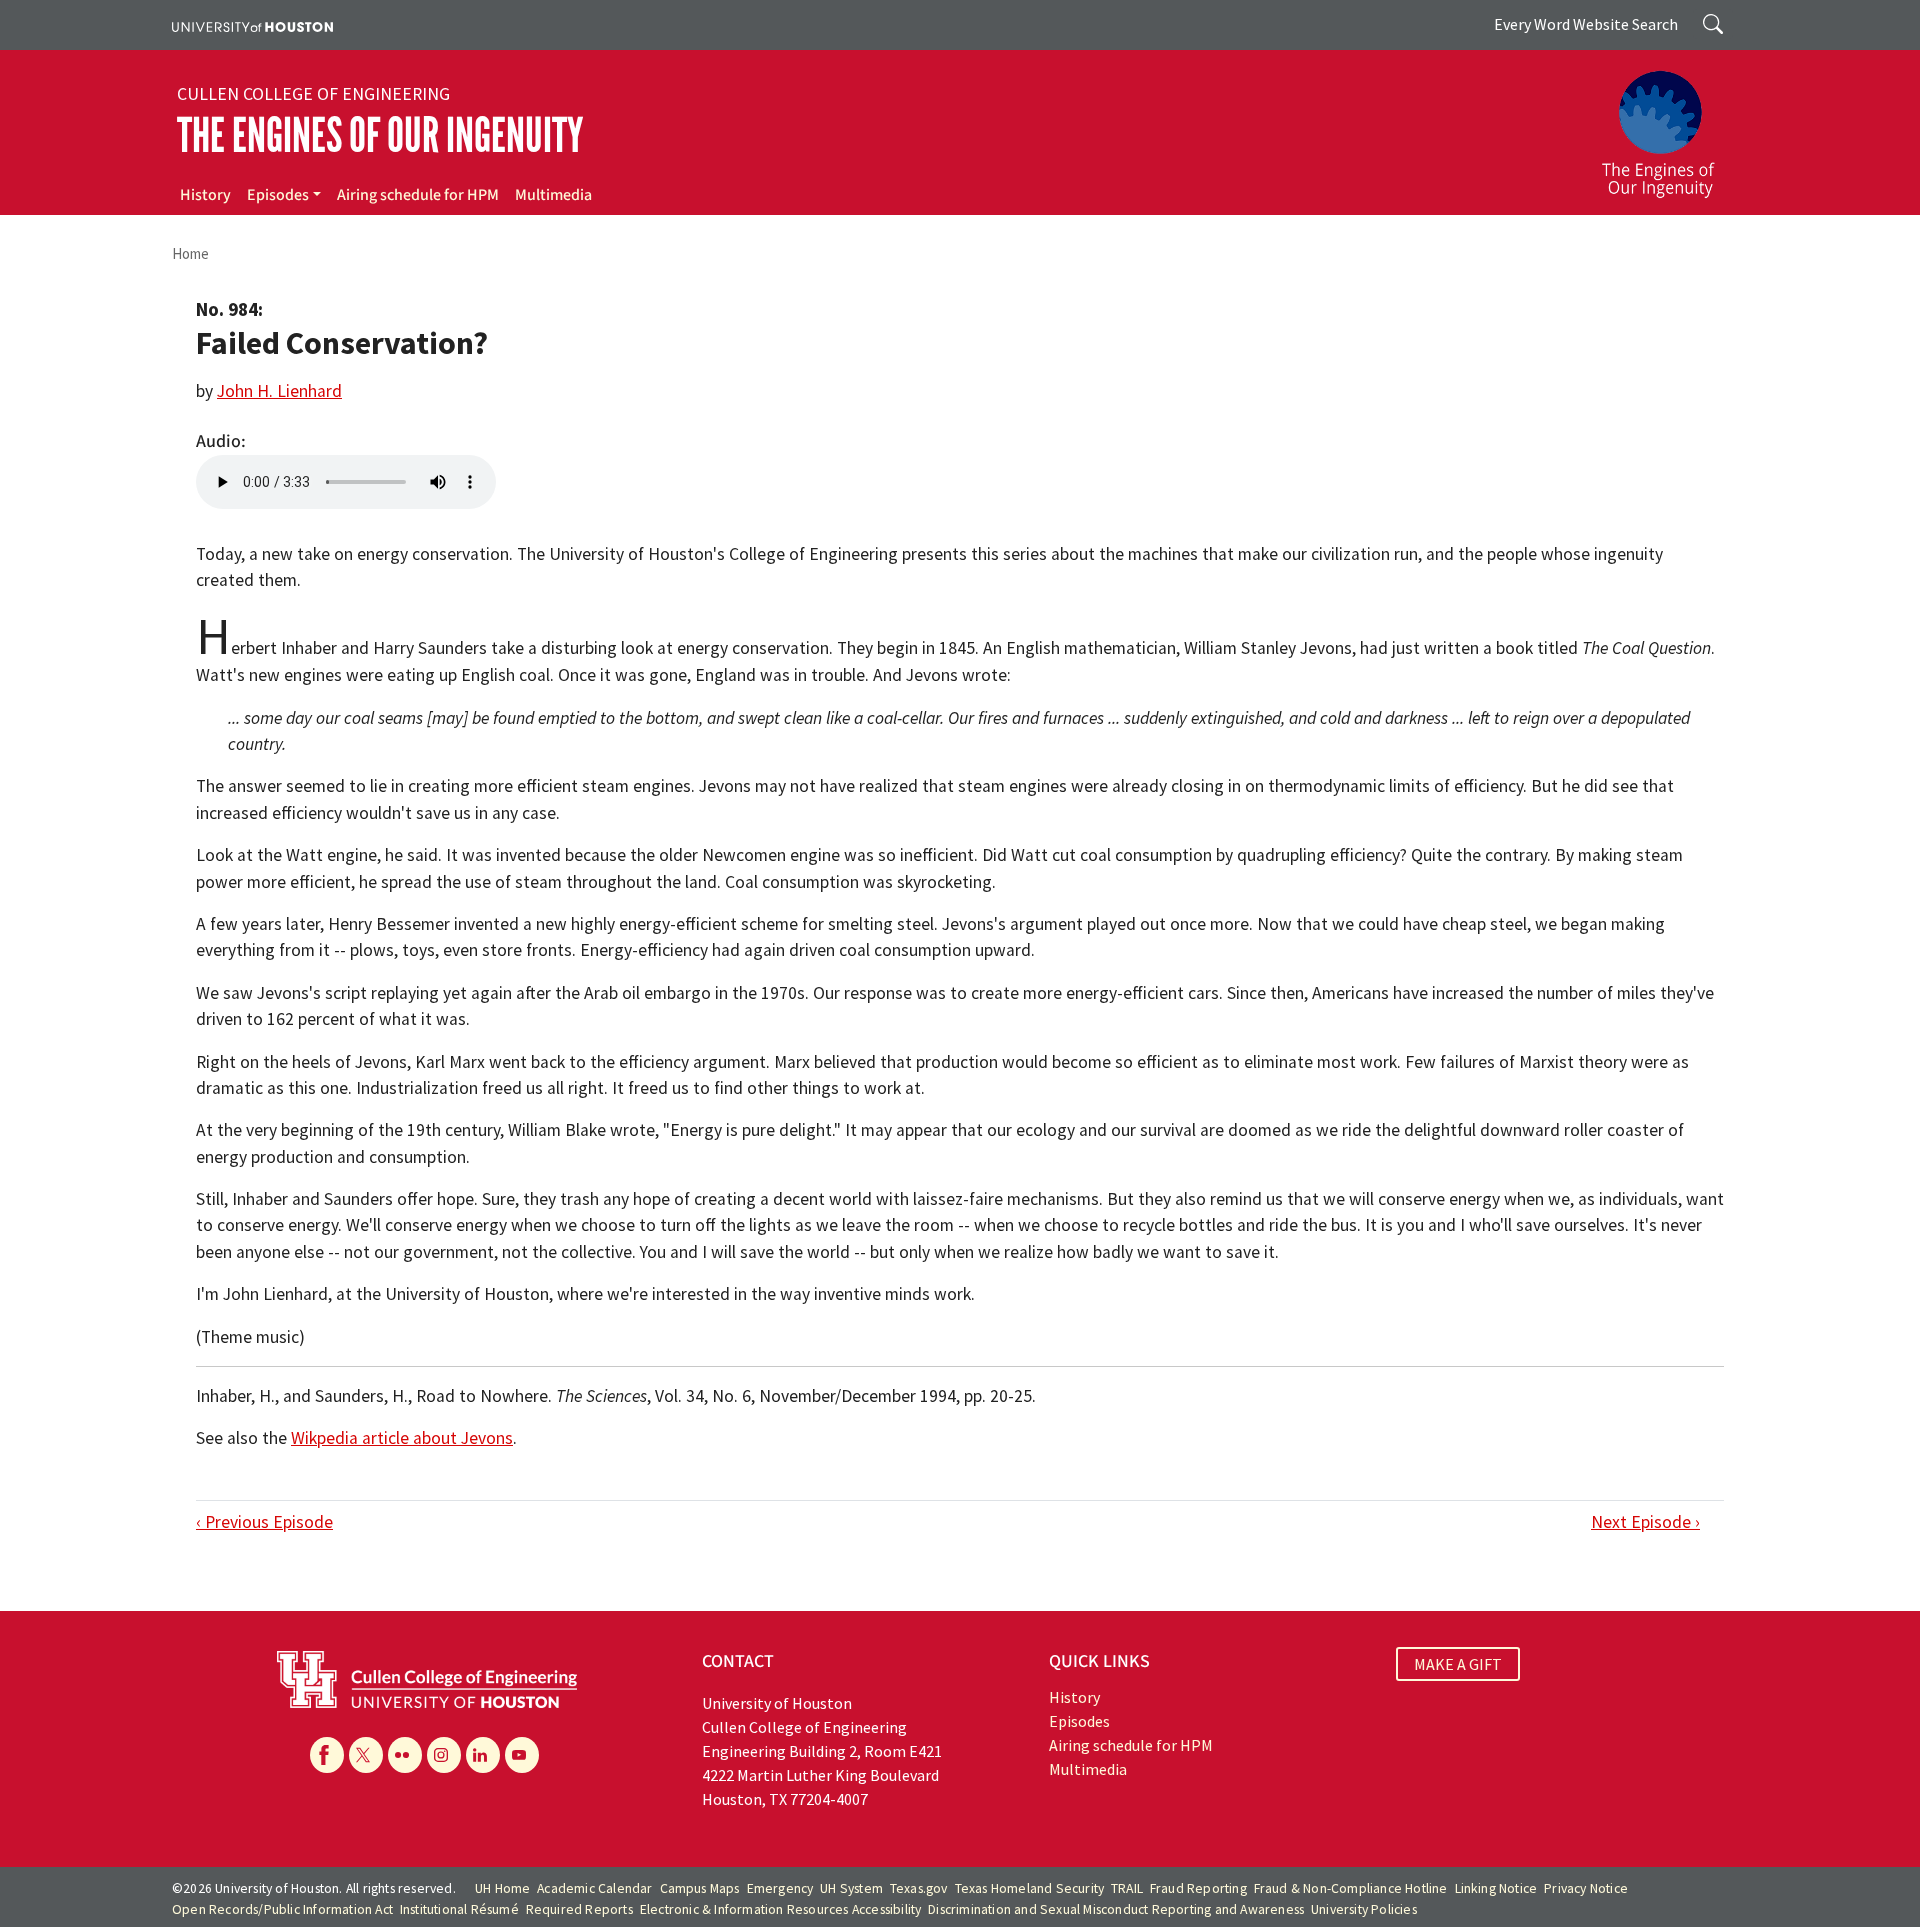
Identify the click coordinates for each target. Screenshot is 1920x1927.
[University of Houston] (252, 25)
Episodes (278, 195)
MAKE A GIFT (1458, 1664)
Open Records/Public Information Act (282, 1909)
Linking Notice (1496, 1888)
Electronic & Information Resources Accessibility (781, 1909)
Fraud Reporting (1198, 1888)
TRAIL (1127, 1888)
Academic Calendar (594, 1888)
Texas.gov (919, 1888)
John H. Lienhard (279, 391)
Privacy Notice (1586, 1888)
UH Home (502, 1888)
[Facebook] (327, 1755)
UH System (851, 1888)
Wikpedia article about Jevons (402, 1438)
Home (190, 253)
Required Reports (579, 1909)
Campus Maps (700, 1888)
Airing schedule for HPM (418, 195)
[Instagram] (444, 1755)
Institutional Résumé (459, 1909)
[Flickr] (405, 1755)
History (205, 195)
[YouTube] (522, 1755)
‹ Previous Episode (264, 1522)
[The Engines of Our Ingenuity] (1670, 125)
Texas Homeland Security (1030, 1888)
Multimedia (553, 195)
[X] (366, 1755)
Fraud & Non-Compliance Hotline (1351, 1888)
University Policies (1364, 1909)
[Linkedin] (483, 1755)
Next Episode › (1645, 1522)
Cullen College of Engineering (313, 94)
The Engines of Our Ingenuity (380, 135)
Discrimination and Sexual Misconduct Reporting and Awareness (1116, 1909)
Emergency (780, 1888)
